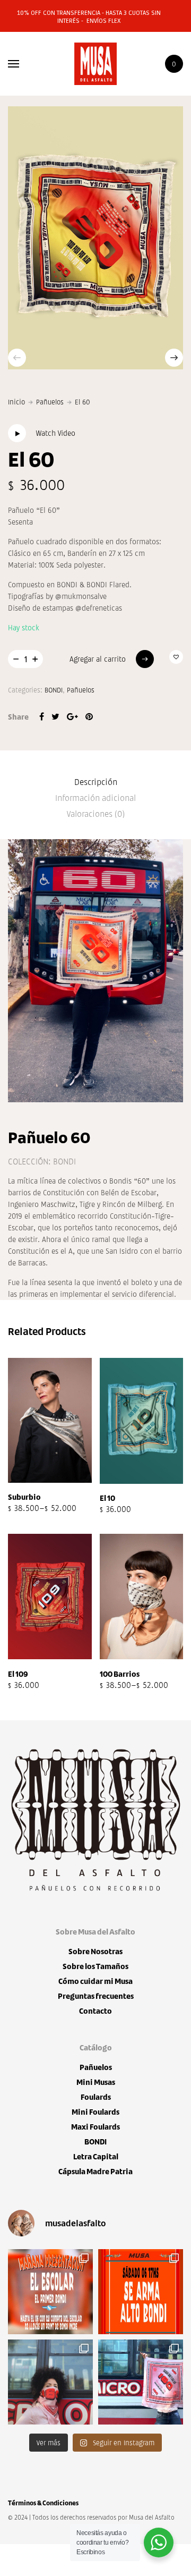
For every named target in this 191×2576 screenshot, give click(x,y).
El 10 (107, 1498)
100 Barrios (120, 1674)
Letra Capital (96, 2156)
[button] (176, 657)
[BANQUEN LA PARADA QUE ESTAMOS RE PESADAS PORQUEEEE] (50, 2292)
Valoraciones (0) (96, 813)
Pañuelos (50, 402)
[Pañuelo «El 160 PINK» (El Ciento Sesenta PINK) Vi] (141, 2382)
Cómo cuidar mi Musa (95, 1981)
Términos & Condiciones (43, 2503)
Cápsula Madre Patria (95, 2171)
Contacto (95, 2011)
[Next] (174, 358)
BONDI (54, 690)
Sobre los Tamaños (95, 1966)
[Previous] (17, 358)
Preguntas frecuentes (96, 1996)
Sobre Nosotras (95, 1951)
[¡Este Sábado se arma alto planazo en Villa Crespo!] (141, 2292)
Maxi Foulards (95, 2127)
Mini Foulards (95, 2112)
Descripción (96, 782)
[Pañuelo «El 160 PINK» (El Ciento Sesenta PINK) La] (50, 2382)
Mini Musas (96, 2082)
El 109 (18, 1674)
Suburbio (24, 1497)
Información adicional (95, 797)
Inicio (16, 402)
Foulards (96, 2097)
